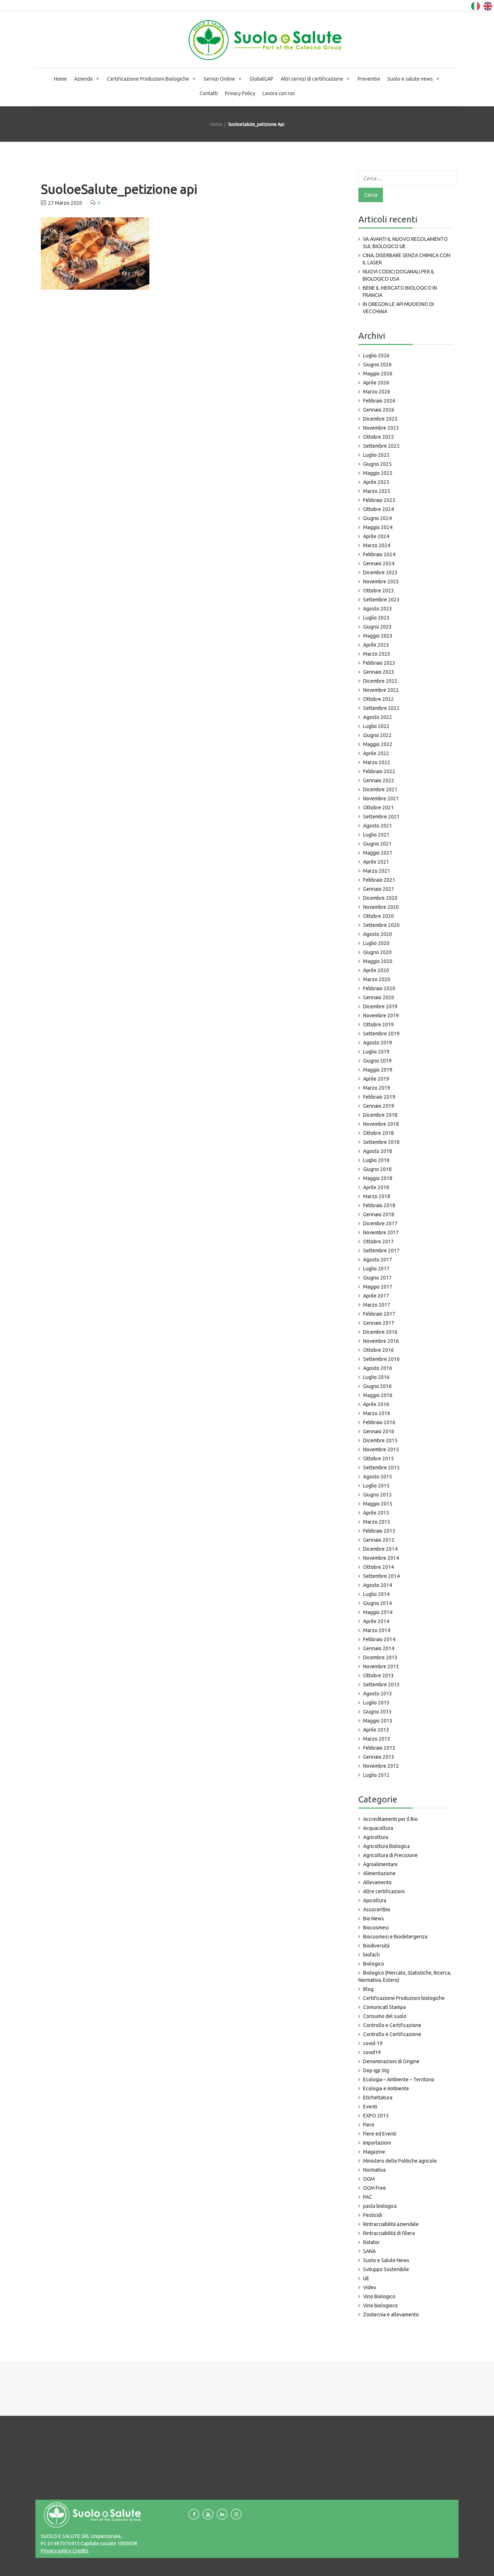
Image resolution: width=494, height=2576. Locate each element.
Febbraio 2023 (379, 663)
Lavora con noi (279, 93)
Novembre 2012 (381, 1766)
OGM (369, 2179)
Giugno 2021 (377, 844)
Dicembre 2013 (380, 1657)
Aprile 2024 (376, 536)
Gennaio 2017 (379, 1323)
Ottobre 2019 (378, 1025)
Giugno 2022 (377, 735)
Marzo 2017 (377, 1305)
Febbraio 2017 (379, 1314)
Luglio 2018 (376, 1160)
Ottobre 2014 (378, 1567)
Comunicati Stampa (384, 2007)
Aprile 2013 (376, 1730)
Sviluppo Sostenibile (386, 2269)
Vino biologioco (380, 2305)
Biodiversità (376, 1946)
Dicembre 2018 (380, 1115)
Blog (368, 1989)
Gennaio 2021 (379, 889)
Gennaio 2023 (379, 672)
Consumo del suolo (385, 2016)
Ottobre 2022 (378, 699)
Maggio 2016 (378, 1395)
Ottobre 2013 (378, 1676)
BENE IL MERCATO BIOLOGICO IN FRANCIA (400, 291)
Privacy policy (56, 2551)
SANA (369, 2251)
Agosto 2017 (378, 1260)
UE (366, 2278)
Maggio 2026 (378, 374)
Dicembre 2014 (380, 1549)
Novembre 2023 (381, 582)
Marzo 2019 (377, 1088)
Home (60, 79)
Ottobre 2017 (378, 1242)
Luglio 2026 (376, 355)
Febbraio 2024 (379, 554)
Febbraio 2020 (379, 988)
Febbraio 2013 (379, 1748)
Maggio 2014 (378, 1612)
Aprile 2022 (376, 753)
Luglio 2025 (376, 455)
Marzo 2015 (377, 1522)
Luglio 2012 (376, 1775)
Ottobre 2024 (378, 509)
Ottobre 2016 (378, 1350)
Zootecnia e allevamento (391, 2315)
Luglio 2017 (376, 1269)
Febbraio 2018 (379, 1205)
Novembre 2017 (381, 1232)
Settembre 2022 (381, 708)
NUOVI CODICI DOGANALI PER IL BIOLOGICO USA (399, 275)
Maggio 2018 (378, 1178)
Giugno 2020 (377, 952)
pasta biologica (380, 2206)
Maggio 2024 (378, 527)
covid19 (372, 2052)
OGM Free (374, 2188)
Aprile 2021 (376, 862)
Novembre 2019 (381, 1016)
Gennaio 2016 (379, 1431)
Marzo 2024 (377, 545)
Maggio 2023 (378, 636)
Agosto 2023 (378, 609)
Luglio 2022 (376, 726)
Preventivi (369, 79)
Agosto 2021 (378, 826)
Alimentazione (379, 1873)
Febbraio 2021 (379, 880)
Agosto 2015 (378, 1477)
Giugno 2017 (377, 1278)
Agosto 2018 (378, 1151)
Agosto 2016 (378, 1368)
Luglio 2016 (376, 1377)
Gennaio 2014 (379, 1648)
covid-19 (373, 2043)
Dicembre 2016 (380, 1332)
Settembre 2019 (381, 1034)
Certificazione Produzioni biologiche (404, 1998)
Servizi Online (219, 79)
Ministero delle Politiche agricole (400, 2161)
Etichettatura (378, 2098)
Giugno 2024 (377, 518)
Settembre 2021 (381, 817)
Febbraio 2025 (379, 500)
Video (370, 2287)
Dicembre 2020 (380, 898)
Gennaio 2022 (379, 780)
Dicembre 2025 (380, 419)
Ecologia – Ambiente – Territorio (399, 2079)
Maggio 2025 (378, 473)
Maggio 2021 (378, 853)
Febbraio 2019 (379, 1097)
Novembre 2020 (381, 907)
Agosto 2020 (378, 934)
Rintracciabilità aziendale (391, 2224)
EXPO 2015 (376, 2116)
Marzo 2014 (377, 1630)
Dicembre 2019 (380, 1006)
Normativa (374, 2170)
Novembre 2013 (381, 1666)
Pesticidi (372, 2215)
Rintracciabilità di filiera (389, 2233)
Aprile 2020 (376, 970)
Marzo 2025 (377, 491)
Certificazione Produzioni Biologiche (148, 79)
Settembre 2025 (381, 446)
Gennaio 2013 (379, 1757)
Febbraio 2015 (379, 1531)
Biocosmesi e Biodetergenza (395, 1937)
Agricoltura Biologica (386, 1846)
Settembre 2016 (381, 1359)
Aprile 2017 (376, 1296)
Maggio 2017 (378, 1287)
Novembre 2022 (381, 690)
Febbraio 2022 (379, 771)
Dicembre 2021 (380, 789)
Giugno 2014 (377, 1603)
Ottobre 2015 (378, 1459)
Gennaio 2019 (379, 1106)
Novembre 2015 (381, 1449)
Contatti (209, 93)
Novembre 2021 (381, 799)
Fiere (369, 2125)
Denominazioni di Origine (391, 2061)
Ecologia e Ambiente (386, 2089)
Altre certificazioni (384, 1891)
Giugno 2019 (377, 1061)
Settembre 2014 (381, 1576)
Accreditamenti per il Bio (390, 1819)
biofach (371, 1955)
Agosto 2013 (378, 1694)
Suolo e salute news (410, 79)
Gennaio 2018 (379, 1214)
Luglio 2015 (376, 1486)
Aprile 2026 (376, 383)
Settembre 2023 (381, 600)
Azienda (83, 79)
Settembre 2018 (381, 1142)
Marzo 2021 (377, 871)
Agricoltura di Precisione (390, 1855)
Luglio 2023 (376, 618)
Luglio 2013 (376, 1703)
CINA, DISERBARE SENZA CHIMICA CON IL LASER (406, 259)
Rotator (371, 2242)
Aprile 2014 (376, 1621)
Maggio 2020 (378, 961)
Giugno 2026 (377, 365)
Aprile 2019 (376, 1079)
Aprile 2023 (376, 645)
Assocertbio (377, 1909)
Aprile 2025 (376, 482)
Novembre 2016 (381, 1341)
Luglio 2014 (376, 1594)
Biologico (374, 1964)
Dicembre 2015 (380, 1440)
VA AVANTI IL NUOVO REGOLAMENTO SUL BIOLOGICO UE (405, 243)
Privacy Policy (240, 93)
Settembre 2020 (381, 925)
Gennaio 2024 (379, 563)
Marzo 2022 (377, 762)
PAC (368, 2197)
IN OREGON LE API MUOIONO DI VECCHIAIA (398, 308)
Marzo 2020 (377, 979)
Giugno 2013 (377, 1712)
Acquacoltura (378, 1828)
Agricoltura (376, 1837)
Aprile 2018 (376, 1187)
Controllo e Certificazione (392, 2025)
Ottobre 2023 (378, 591)
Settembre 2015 (381, 1468)
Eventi (370, 2107)
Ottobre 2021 (378, 808)
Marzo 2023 (377, 654)
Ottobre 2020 (378, 916)
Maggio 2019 (378, 1070)
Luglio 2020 (376, 943)
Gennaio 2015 (379, 1540)
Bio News (374, 1919)
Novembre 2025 (381, 428)
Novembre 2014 (381, 1558)
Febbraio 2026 (379, 401)
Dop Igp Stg (376, 2070)
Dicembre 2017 (380, 1223)
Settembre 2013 (381, 1685)
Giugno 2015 (377, 1495)
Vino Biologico (379, 2296)
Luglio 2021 (376, 835)
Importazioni (377, 2143)
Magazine (374, 2152)
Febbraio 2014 (379, 1639)
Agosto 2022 (378, 717)
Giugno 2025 (377, 464)
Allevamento (377, 1882)
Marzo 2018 (377, 1196)
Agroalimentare (380, 1864)
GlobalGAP (261, 79)
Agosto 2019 (378, 1043)
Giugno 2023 (377, 627)
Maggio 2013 (378, 1721)
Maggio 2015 (378, 1504)
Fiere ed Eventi (380, 2134)
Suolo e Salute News (386, 2260)
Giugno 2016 (377, 1386)
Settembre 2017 (381, 1251)
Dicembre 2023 (380, 572)
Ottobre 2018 (378, 1133)
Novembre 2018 (381, 1124)
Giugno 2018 (377, 1169)
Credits (80, 2551)
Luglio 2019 (376, 1052)
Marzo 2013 (377, 1739)
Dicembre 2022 (380, 681)
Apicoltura (375, 1900)
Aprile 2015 (376, 1513)
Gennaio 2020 (379, 997)
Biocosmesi (376, 1928)
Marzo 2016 (377, 1413)
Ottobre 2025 (378, 437)
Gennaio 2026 (379, 410)
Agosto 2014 (378, 1585)
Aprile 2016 (376, 1404)
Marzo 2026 (377, 392)
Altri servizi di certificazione (312, 79)
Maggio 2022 (378, 744)
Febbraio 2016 (379, 1422)
